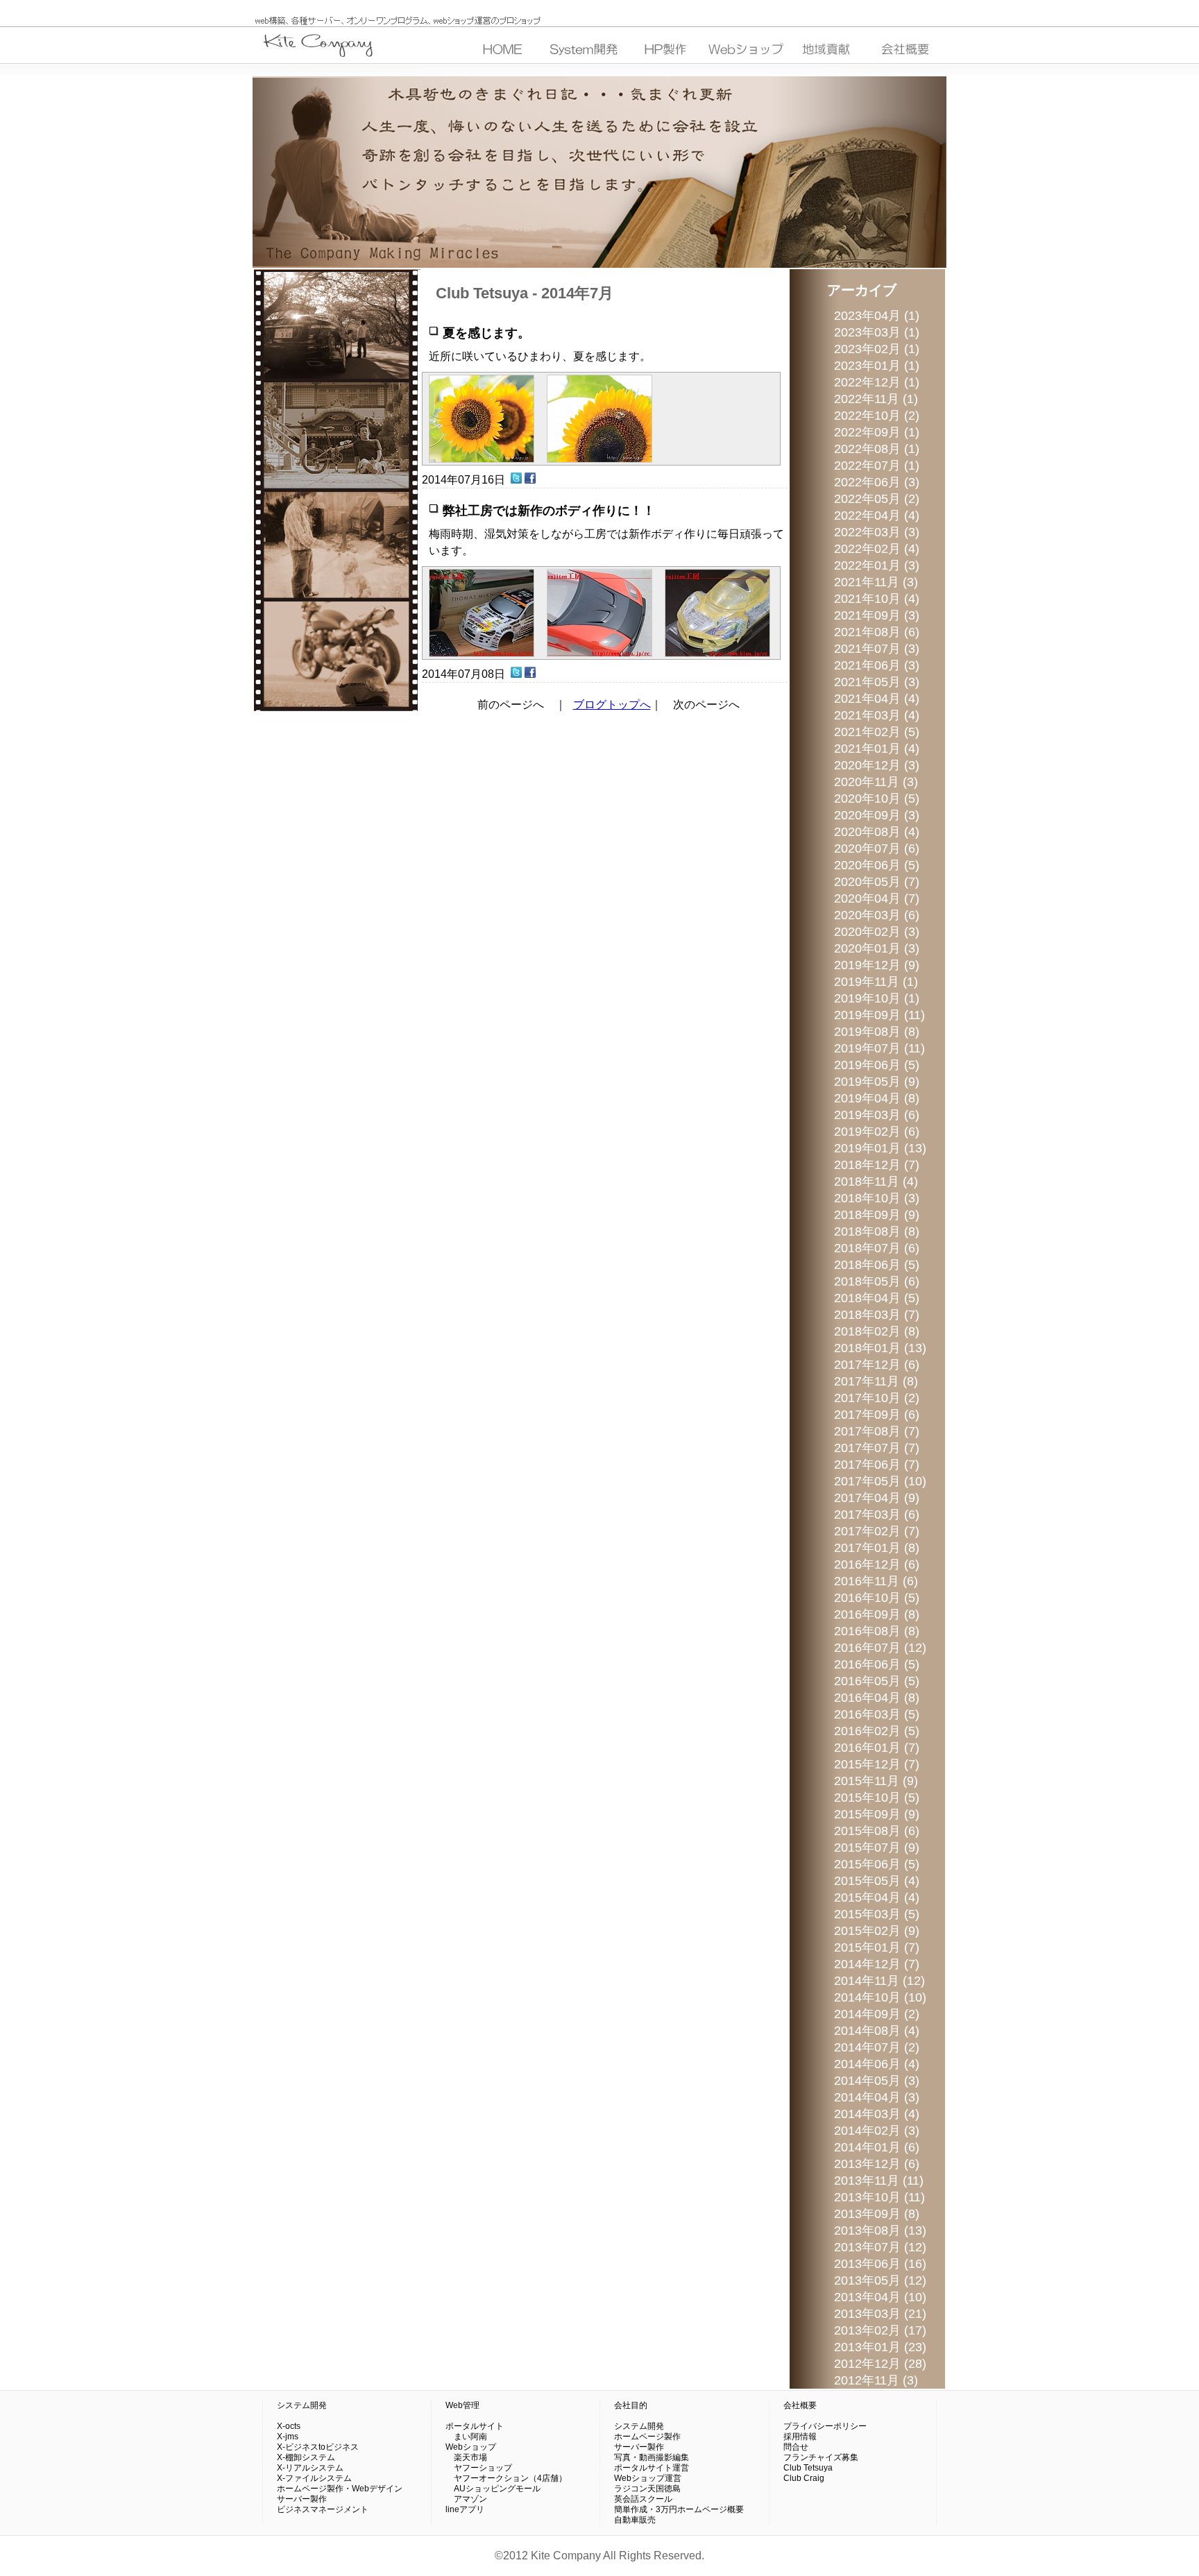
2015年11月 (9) (876, 1781)
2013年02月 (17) (880, 2330)
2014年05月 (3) (877, 2081)
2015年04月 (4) (877, 1897)
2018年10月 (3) (877, 1198)
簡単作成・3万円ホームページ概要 (679, 2509)
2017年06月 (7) (877, 1465)
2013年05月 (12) (880, 2280)
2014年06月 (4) (877, 2064)
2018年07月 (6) (877, 1248)
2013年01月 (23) (880, 2347)
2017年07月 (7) (877, 1448)
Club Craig (804, 2478)
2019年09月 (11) (879, 1015)
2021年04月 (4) (877, 699)
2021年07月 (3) (877, 649)
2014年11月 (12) (879, 1981)
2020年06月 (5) (877, 865)
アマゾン (466, 2499)
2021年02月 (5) (877, 732)
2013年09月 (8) (877, 2214)
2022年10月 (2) (877, 416)
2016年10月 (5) (877, 1598)
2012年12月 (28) (880, 2364)
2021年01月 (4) (877, 749)
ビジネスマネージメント (323, 2509)
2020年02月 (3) (877, 932)
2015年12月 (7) (877, 1764)
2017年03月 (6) (877, 1515)
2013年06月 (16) (880, 2264)
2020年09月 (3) (877, 815)
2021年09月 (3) (877, 615)
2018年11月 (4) (876, 1182)
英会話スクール (643, 2499)
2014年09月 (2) (877, 2014)
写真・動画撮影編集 (652, 2457)
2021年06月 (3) (877, 665)
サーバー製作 (302, 2499)
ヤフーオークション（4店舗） (506, 2478)
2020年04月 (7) (877, 898)
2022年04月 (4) (877, 515)
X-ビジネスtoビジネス (318, 2447)
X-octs (289, 2426)
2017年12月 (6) (877, 1365)
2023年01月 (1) (877, 366)
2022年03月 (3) (877, 532)
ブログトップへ (612, 705)
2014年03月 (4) (877, 2114)
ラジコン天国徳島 (647, 2489)
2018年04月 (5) (877, 1298)
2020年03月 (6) (877, 915)
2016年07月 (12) (880, 1648)
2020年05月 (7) (877, 882)
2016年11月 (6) (876, 1581)
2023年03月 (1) (877, 332)
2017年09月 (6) (877, 1415)
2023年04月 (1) (877, 316)
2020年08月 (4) (877, 832)
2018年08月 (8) (877, 1231)
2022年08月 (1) (877, 449)
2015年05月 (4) (877, 1881)
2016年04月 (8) (877, 1698)
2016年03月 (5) (877, 1714)
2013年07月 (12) (880, 2247)
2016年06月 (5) (877, 1664)
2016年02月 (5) (877, 1731)
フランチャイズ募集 (821, 2457)
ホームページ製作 (647, 2437)
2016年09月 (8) (877, 1614)
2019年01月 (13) (880, 1148)
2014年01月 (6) (877, 2147)
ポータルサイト (475, 2426)
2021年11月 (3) (876, 582)
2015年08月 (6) (877, 1831)
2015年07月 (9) (877, 1848)
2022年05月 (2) (877, 499)
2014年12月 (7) (877, 1964)
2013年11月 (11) (879, 2181)
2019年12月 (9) (877, 965)
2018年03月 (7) (877, 1315)
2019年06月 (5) (877, 1065)
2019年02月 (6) (877, 1132)
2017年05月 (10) (880, 1481)
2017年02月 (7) (877, 1531)
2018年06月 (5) (877, 1265)
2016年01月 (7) (877, 1748)
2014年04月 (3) (877, 2097)
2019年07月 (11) (879, 1048)
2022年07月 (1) (877, 466)
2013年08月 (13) (880, 2230)
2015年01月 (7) (877, 1947)
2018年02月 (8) (877, 1331)
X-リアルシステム (310, 2468)
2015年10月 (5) (877, 1798)
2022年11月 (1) (876, 399)
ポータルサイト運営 (652, 2468)
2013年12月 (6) (877, 2164)
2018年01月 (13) (880, 1348)
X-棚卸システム (306, 2457)
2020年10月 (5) (877, 799)
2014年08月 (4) (877, 2031)
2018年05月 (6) (877, 1281)
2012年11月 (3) (876, 2380)
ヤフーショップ (479, 2468)
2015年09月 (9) (877, 1814)
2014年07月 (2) (877, 2047)
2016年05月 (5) (877, 1681)
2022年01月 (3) (877, 565)
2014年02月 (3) (877, 2131)
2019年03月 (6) (877, 1115)
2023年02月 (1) (877, 349)
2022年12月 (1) (877, 382)
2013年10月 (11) (879, 2197)
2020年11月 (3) (876, 782)
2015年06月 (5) (877, 1864)
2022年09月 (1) (877, 432)
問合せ (796, 2447)
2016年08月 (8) (877, 1631)
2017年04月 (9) (877, 1498)
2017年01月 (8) (877, 1548)
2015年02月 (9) (877, 1931)
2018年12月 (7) (877, 1165)
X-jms (288, 2437)
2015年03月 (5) (877, 1914)
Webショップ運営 (648, 2478)
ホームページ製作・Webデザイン (340, 2489)
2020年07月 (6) (877, 848)
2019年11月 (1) (876, 982)
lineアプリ (465, 2509)
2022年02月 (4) (877, 549)
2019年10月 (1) (877, 998)
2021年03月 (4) (877, 715)
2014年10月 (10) (880, 1997)
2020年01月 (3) (877, 948)
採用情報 (800, 2437)
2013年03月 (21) (880, 2314)
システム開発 (302, 2405)
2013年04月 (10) (880, 2297)
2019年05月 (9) (877, 1082)
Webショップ (471, 2447)
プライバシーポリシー (825, 2426)
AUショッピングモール (493, 2489)
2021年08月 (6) (877, 632)
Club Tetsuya (808, 2468)
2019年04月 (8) (877, 1098)
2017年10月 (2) (877, 1398)
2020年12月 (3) (877, 765)
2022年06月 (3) (877, 482)
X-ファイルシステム (314, 2478)
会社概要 (800, 2405)
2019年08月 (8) (877, 1032)
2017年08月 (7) (877, 1431)
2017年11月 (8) (876, 1381)
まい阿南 (466, 2437)
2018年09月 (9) (877, 1215)
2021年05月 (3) (877, 682)
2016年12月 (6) (877, 1564)
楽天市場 (466, 2457)
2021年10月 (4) (877, 599)
